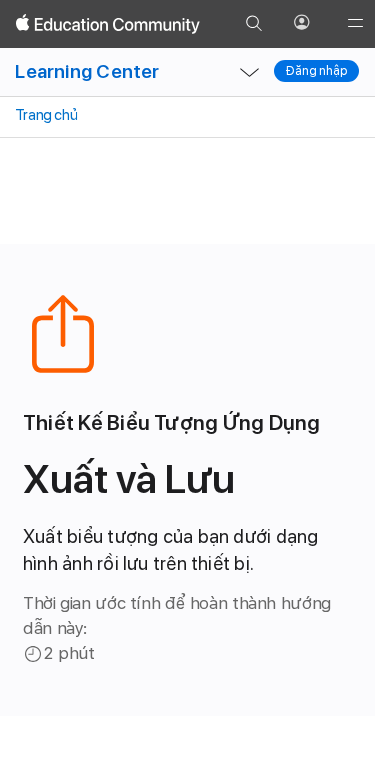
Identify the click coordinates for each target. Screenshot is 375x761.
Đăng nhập (316, 71)
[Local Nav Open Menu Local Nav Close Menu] (249, 72)
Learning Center (87, 71)
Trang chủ (44, 115)
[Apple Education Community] (108, 24)
